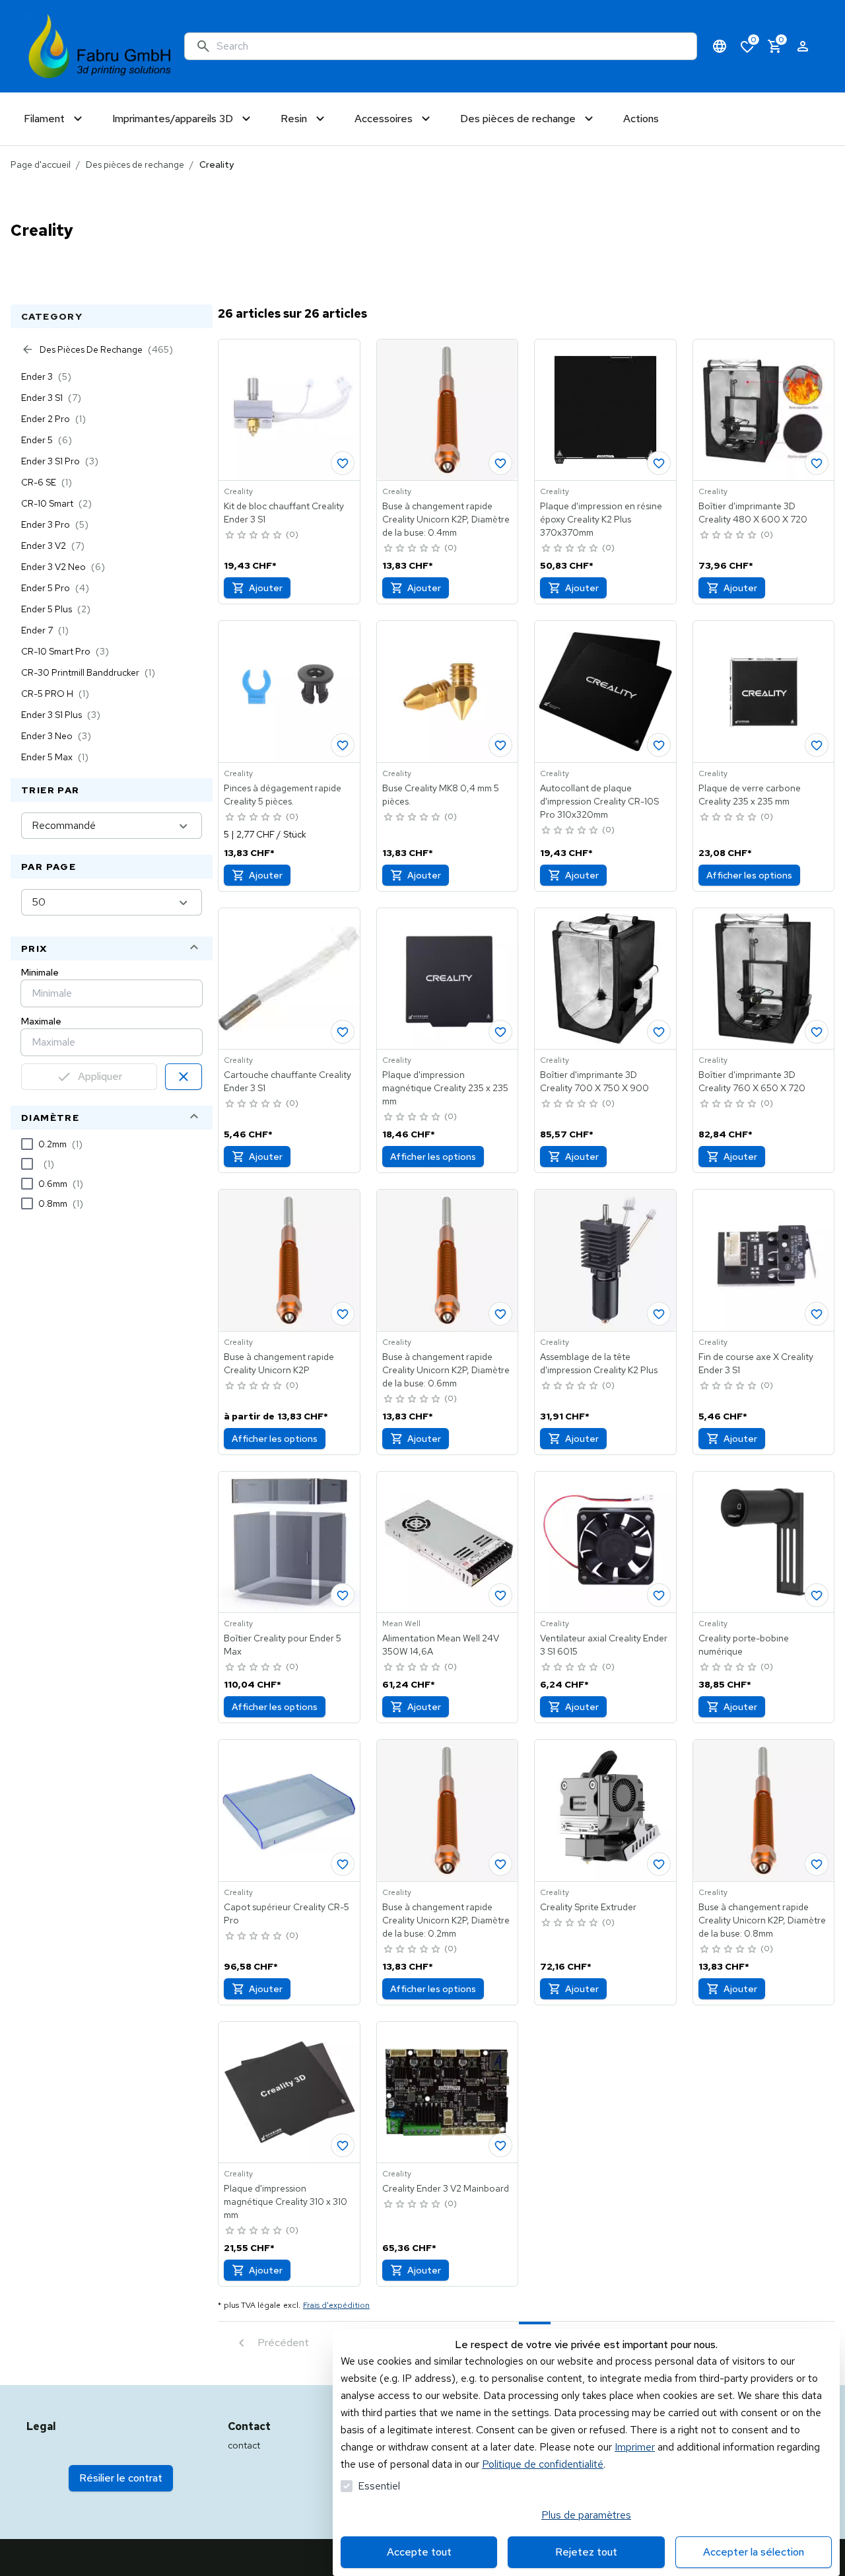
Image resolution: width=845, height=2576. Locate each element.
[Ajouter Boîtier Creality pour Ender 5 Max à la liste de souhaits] (343, 1595)
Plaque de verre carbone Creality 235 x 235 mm (750, 795)
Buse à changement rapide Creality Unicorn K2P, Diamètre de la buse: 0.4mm (446, 519)
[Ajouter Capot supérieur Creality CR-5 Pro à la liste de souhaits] (343, 1864)
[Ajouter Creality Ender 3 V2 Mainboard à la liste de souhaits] (500, 2145)
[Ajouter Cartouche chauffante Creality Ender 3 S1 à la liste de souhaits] (343, 1032)
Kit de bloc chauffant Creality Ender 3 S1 (284, 513)
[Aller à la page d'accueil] (100, 46)
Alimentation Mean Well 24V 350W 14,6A (441, 1645)
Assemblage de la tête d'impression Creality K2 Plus (599, 1363)
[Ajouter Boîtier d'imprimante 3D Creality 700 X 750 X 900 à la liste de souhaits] (659, 1032)
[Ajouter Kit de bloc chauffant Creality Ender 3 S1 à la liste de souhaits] (343, 463)
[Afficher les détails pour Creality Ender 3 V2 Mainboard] (448, 2093)
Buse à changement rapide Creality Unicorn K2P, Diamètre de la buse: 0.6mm (446, 1370)
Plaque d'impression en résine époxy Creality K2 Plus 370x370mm (601, 519)
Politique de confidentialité (543, 2464)
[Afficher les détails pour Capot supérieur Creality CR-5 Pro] (289, 1810)
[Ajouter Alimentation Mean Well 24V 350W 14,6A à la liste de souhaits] (500, 1595)
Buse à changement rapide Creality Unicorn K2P (279, 1363)
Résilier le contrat (121, 2478)
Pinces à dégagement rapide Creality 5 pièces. (283, 795)
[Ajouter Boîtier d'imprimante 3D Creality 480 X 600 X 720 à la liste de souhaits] (817, 463)
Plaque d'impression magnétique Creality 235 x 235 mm (445, 1088)
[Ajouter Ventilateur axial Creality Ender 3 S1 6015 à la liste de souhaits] (659, 1595)
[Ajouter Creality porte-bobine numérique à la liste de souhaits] (817, 1595)
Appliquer (100, 1076)
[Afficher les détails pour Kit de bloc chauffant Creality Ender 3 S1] (289, 410)
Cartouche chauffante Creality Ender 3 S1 (287, 1081)
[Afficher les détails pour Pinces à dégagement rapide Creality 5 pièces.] (289, 692)
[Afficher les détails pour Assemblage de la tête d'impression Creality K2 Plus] (605, 1260)
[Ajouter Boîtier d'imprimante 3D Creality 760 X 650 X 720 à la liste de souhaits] (817, 1032)
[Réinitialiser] (184, 1077)
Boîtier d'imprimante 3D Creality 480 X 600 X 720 (753, 513)
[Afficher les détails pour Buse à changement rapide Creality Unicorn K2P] (289, 1260)
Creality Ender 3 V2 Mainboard (446, 2188)
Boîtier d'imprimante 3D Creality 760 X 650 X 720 (752, 1081)
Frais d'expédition (336, 2305)
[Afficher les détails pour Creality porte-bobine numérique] (764, 1542)
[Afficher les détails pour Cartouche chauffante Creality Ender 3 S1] (289, 979)
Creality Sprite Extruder (588, 1907)
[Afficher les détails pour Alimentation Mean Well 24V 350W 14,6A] (448, 1542)
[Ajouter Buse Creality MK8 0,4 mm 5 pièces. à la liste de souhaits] (500, 745)
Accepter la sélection (754, 2552)
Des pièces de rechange (135, 164)
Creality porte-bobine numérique (744, 1645)
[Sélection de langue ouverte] (720, 46)
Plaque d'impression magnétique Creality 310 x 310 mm (286, 2201)
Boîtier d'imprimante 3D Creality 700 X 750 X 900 (594, 1081)
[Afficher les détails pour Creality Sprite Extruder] (605, 1810)
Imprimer (635, 2447)
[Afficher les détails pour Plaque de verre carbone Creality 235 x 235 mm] (764, 692)
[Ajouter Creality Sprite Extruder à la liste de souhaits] (659, 1864)
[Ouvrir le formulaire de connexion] (803, 46)
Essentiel (379, 2486)
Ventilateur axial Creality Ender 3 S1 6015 (604, 1645)
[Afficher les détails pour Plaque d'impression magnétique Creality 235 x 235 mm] (448, 979)
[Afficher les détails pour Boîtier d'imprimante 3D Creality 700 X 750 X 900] (605, 979)
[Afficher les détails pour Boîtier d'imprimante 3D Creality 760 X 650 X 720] (764, 979)
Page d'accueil (41, 164)
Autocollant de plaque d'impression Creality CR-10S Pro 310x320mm (599, 801)
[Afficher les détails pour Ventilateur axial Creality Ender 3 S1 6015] (605, 1542)
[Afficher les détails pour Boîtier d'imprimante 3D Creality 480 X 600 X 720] (764, 410)
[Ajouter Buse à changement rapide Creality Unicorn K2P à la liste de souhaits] (500, 463)
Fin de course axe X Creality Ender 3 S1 (756, 1363)
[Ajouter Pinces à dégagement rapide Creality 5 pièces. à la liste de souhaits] (343, 745)
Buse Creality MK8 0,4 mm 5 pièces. (441, 795)
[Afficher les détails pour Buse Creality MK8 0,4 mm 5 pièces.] (448, 692)
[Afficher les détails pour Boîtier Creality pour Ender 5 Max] (289, 1542)
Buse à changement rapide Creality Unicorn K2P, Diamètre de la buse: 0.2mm (446, 1920)
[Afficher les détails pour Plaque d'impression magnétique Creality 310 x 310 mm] (289, 2093)
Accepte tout (419, 2552)
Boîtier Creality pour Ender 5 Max (283, 1645)
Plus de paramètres (586, 2515)
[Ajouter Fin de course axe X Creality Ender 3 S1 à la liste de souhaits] (817, 1314)
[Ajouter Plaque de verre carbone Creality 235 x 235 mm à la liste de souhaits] (817, 745)
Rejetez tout (586, 2552)
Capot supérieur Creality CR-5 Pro (287, 1914)
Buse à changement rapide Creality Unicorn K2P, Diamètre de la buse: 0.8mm (762, 1920)
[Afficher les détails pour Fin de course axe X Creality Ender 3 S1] (764, 1260)
